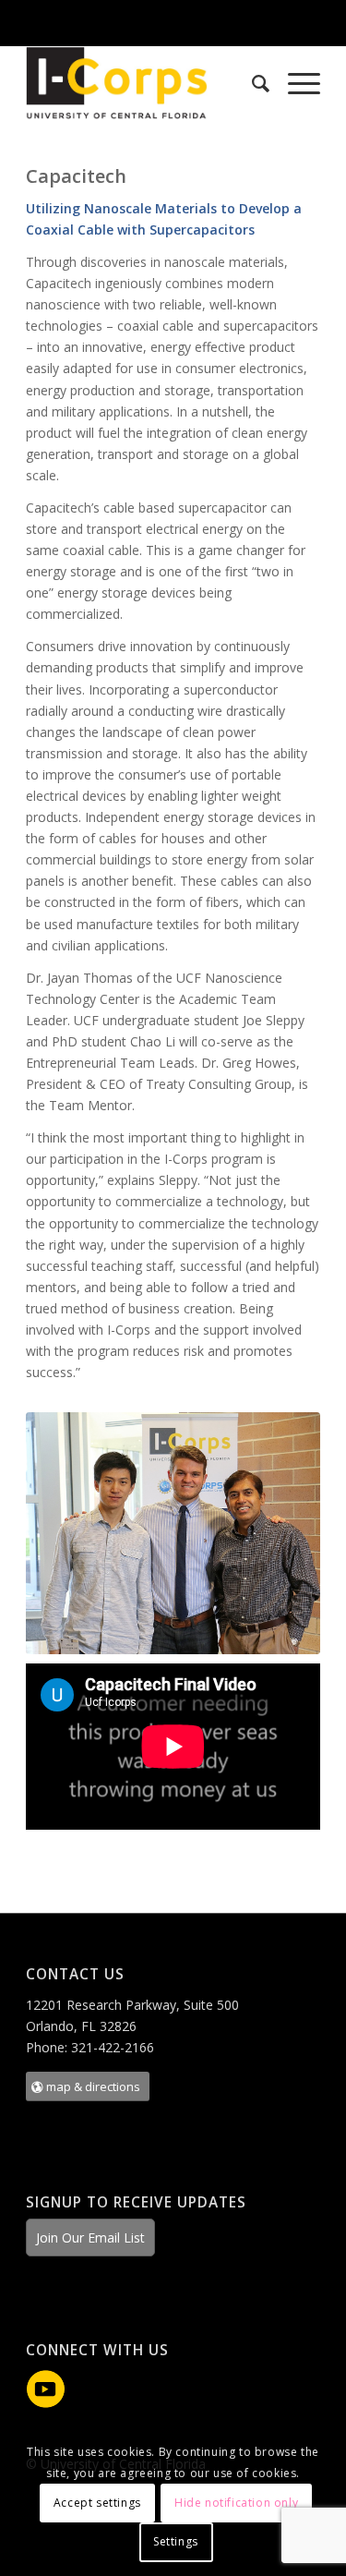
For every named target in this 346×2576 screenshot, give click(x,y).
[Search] (251, 83)
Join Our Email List (90, 2237)
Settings (176, 2541)
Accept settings (97, 2503)
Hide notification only (236, 2503)
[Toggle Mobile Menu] (328, 22)
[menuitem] (251, 83)
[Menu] (295, 83)
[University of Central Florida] (140, 23)
